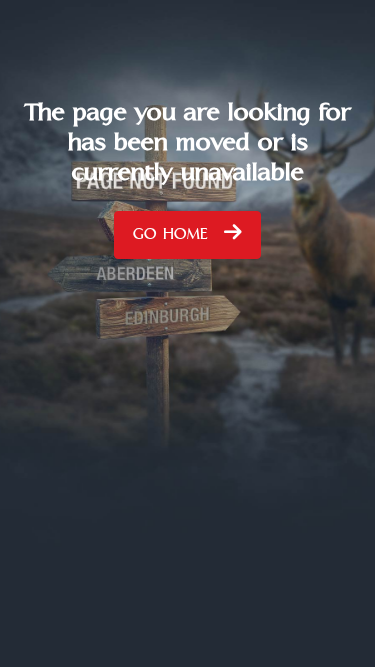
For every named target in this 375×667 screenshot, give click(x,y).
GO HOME (173, 239)
